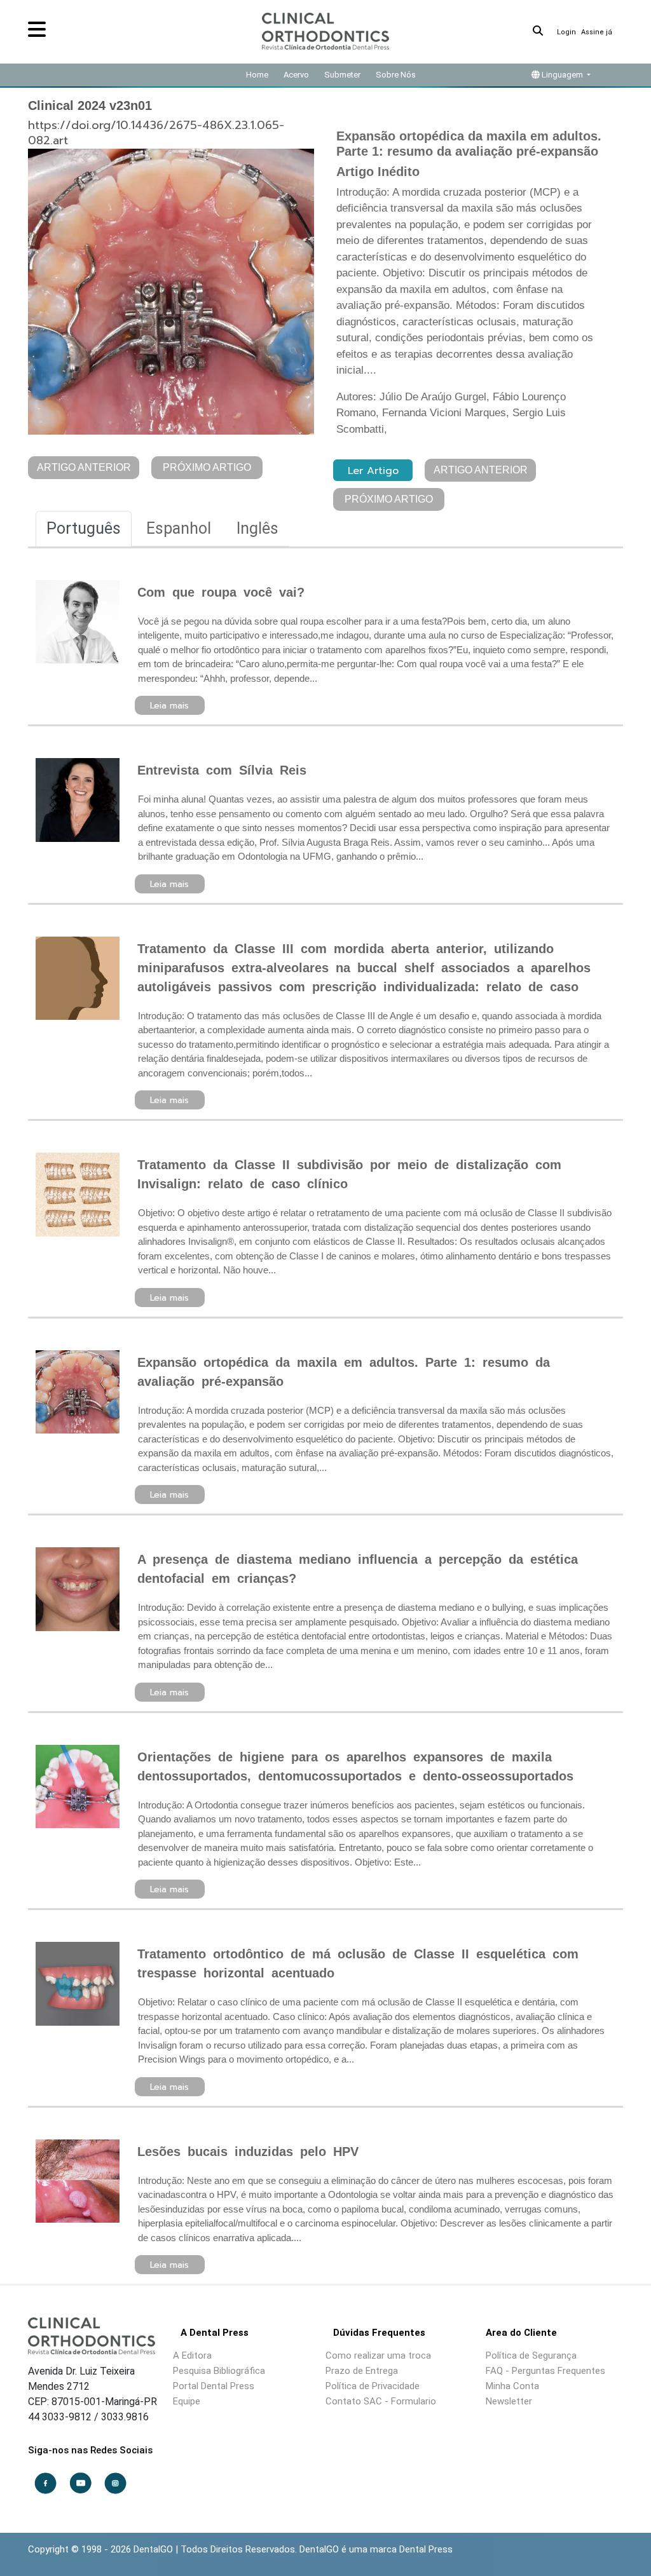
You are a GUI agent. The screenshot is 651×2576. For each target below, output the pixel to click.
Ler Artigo (373, 471)
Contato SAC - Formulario (381, 2401)
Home (257, 75)
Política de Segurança (531, 2356)
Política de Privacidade (373, 2386)
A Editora (192, 2356)
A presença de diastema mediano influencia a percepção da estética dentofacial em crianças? (358, 1569)
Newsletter (509, 2401)
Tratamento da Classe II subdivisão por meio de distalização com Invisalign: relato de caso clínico (349, 1174)
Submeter (342, 75)
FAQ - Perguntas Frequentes (545, 2371)
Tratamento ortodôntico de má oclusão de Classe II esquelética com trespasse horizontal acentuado (358, 1963)
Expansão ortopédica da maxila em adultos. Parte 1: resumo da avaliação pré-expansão (344, 1372)
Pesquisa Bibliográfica (219, 2371)
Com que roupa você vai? (221, 592)
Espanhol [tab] (179, 528)
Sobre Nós (396, 75)
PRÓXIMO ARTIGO (207, 467)
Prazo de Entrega (362, 2371)
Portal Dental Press (214, 2386)
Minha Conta (512, 2386)
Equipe (187, 2401)
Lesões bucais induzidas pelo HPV (248, 2152)
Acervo (296, 75)
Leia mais (169, 706)
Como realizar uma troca (378, 2356)
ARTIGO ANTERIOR (84, 467)
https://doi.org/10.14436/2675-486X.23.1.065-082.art (156, 133)
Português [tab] (84, 528)
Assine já (597, 32)
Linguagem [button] (562, 75)
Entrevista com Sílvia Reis (222, 770)
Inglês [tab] (257, 528)
